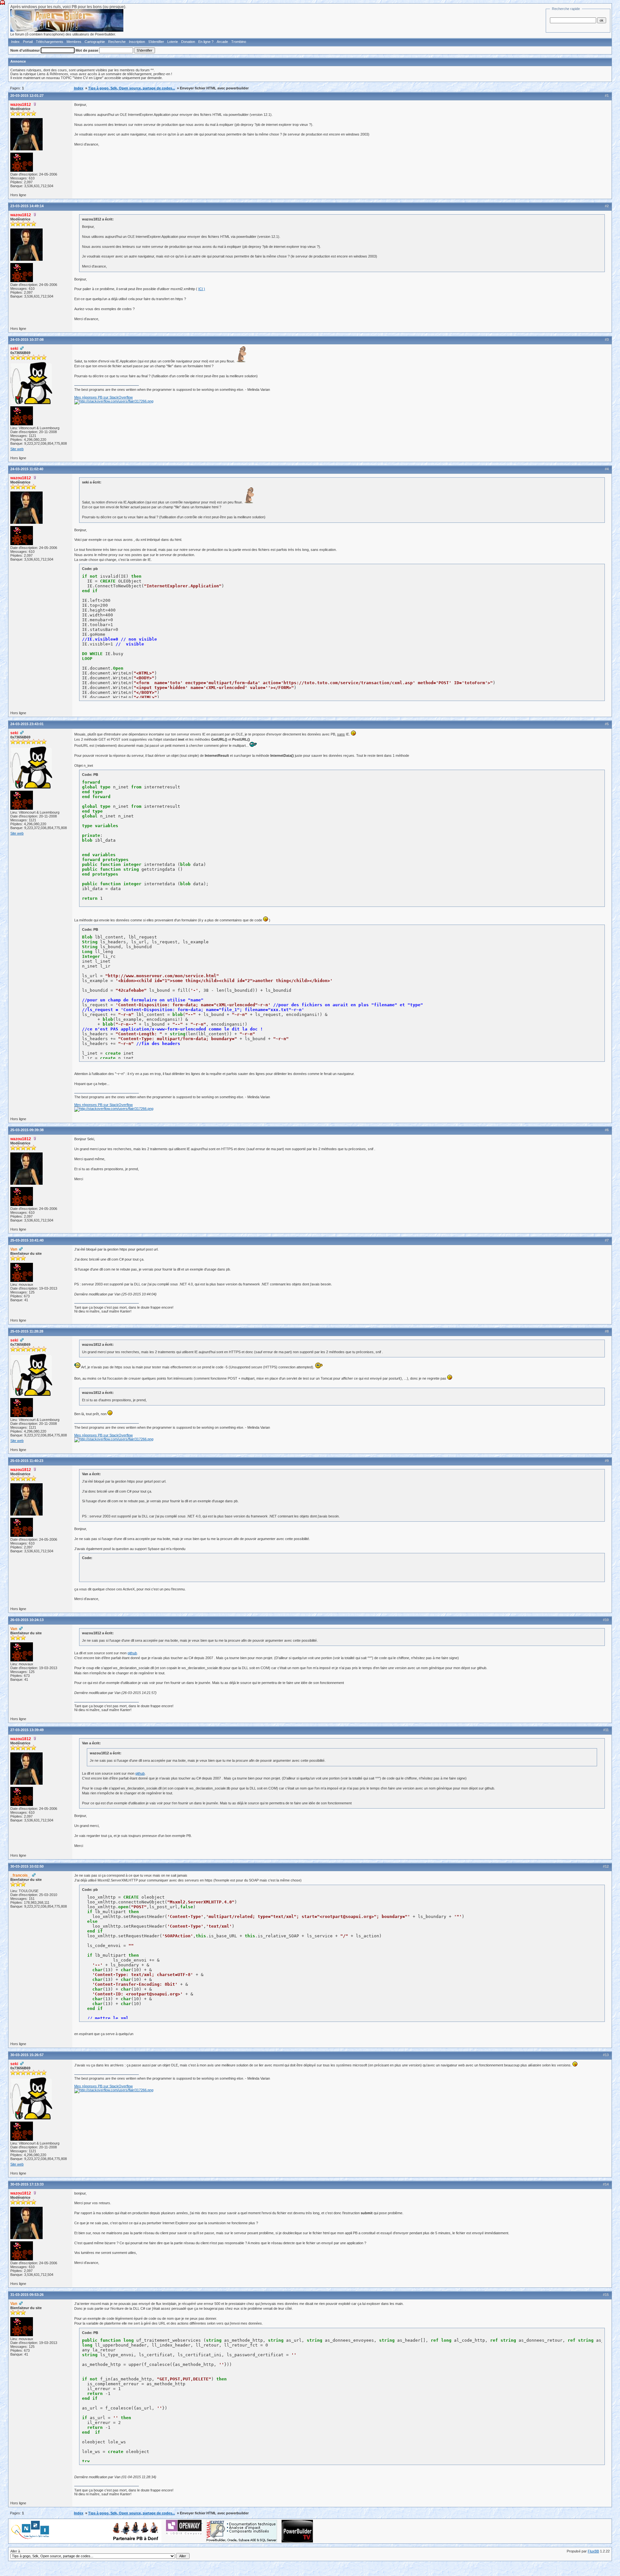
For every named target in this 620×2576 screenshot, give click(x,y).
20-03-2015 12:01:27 (27, 96)
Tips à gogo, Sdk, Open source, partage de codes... (132, 88)
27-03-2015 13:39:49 (27, 1730)
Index (15, 42)
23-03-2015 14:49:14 (27, 206)
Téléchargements (50, 42)
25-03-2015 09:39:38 (27, 1130)
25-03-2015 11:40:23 (27, 1461)
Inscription (137, 42)
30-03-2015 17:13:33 (27, 2184)
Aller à (15, 2551)
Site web (17, 449)
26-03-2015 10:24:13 (27, 1620)
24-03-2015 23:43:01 (27, 724)
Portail (28, 42)
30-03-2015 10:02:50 (27, 1866)
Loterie (173, 42)
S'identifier (156, 42)
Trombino (239, 42)
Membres (74, 42)
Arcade (222, 42)
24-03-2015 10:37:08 (27, 340)
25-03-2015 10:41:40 (27, 1240)
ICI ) (202, 289)
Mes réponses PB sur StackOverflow (103, 397)
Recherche (117, 42)
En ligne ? (206, 42)
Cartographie (95, 42)
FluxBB (593, 2551)
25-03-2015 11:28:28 (27, 1331)
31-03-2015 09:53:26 (27, 2295)
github (132, 1653)
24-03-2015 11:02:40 (27, 469)
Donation (188, 42)
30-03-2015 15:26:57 (27, 2055)
